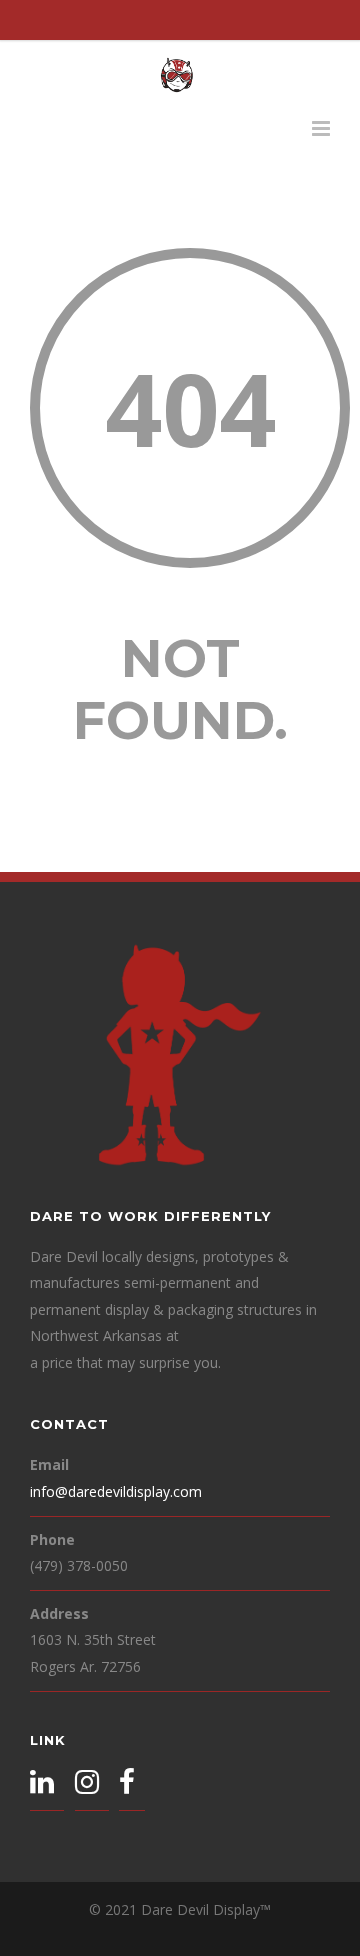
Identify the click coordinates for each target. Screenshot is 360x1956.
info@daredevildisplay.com (116, 1491)
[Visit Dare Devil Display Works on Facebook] (127, 1784)
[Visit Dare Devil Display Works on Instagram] (87, 1784)
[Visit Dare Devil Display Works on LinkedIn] (42, 1784)
